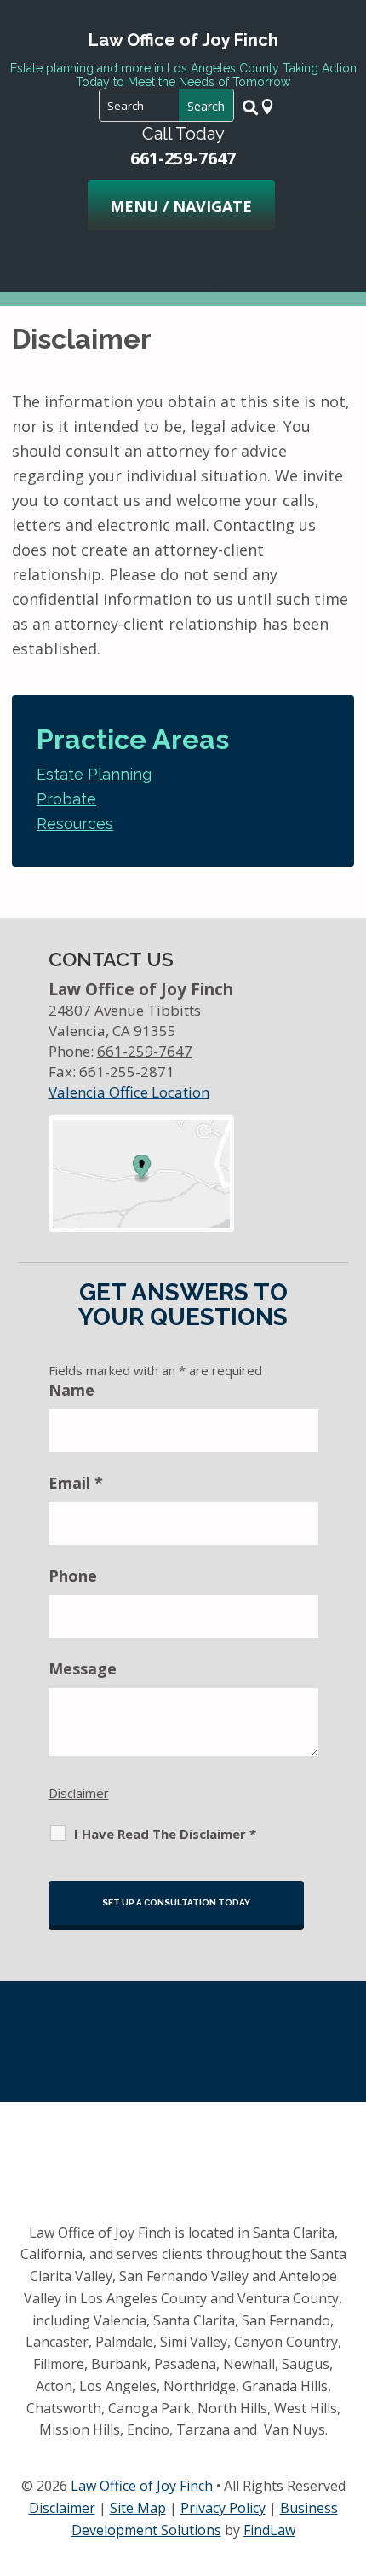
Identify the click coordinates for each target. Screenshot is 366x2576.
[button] (181, 206)
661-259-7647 (183, 158)
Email (76, 1483)
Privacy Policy (223, 2508)
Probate (66, 799)
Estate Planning (94, 774)
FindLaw (269, 2530)
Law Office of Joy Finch (142, 2486)
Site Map (138, 2508)
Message (83, 1668)
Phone (73, 1576)
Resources (75, 824)
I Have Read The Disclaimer (165, 1834)
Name (71, 1390)
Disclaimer (79, 1793)
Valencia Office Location (129, 1092)
